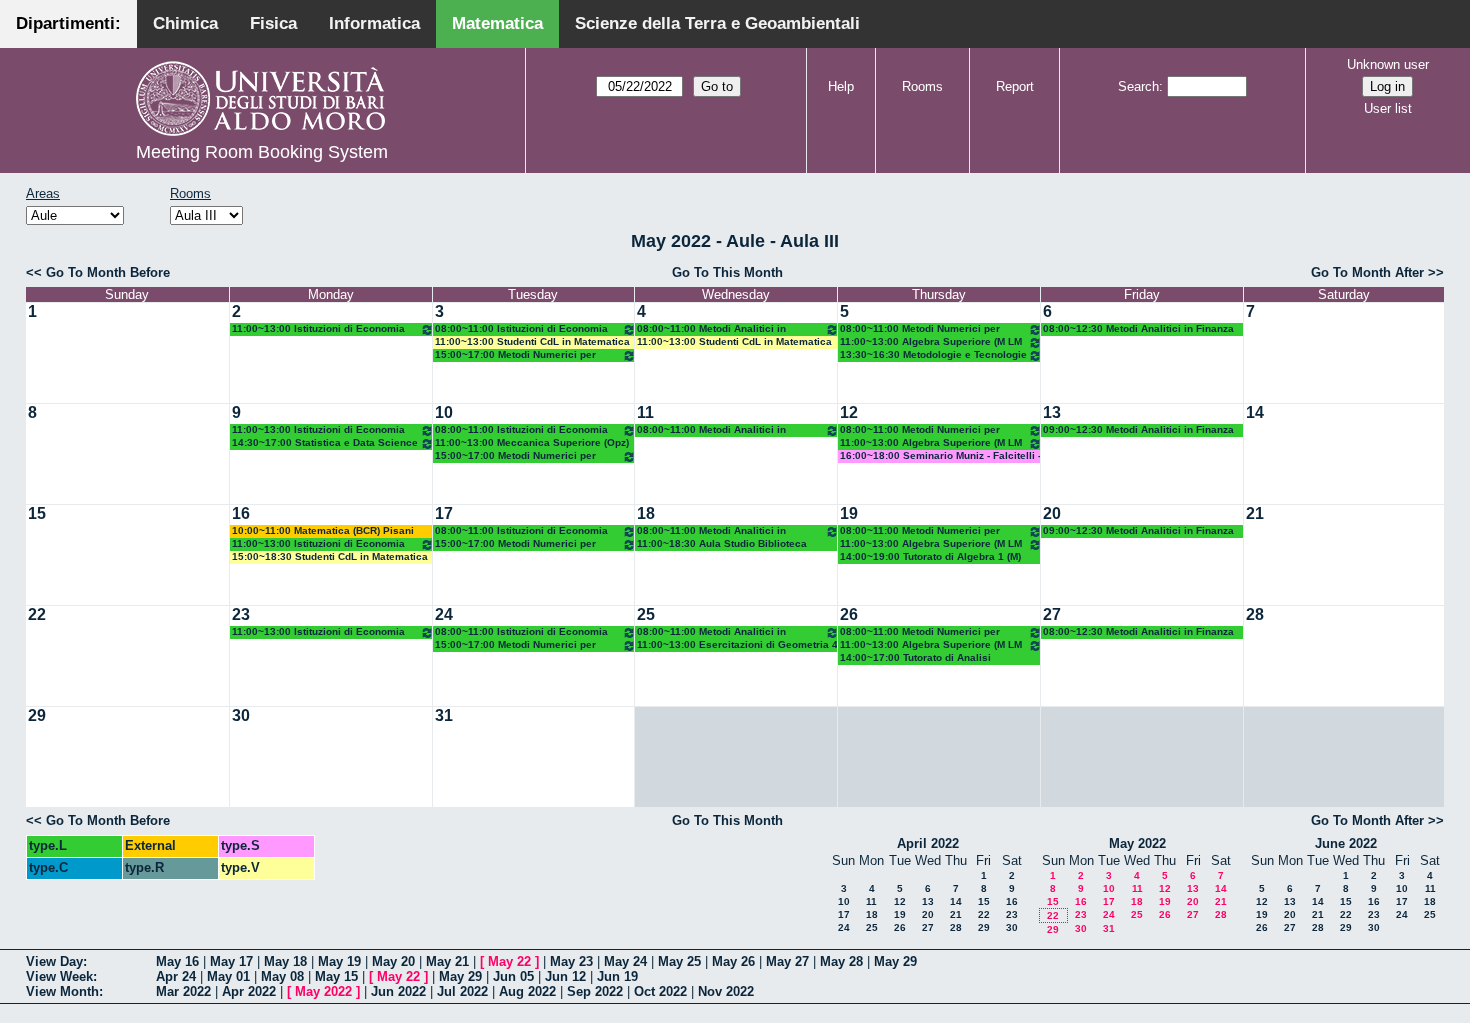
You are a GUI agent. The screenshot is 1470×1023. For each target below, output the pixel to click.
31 (444, 715)
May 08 (282, 976)
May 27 (787, 961)
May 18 (285, 961)
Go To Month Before (108, 272)
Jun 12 (565, 976)
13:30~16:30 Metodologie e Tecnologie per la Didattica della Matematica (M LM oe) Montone (933, 355)
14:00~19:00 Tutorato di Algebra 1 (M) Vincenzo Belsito (930, 557)
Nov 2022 (726, 991)
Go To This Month (727, 272)
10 (444, 412)
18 (646, 513)
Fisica (273, 23)
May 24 (625, 961)
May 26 (733, 961)
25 (646, 614)
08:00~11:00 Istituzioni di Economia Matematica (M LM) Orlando (521, 329)
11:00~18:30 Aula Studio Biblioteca (722, 543)
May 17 (231, 961)
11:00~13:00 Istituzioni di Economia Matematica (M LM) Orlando (318, 329)
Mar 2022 (183, 991)
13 (1052, 412)
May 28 (841, 961)
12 (849, 412)
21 (1255, 513)
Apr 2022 (249, 991)
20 (1052, 513)
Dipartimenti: (68, 23)
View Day (54, 961)
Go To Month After (1367, 272)
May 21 (447, 961)
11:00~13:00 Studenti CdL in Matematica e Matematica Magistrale (532, 342)
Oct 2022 (660, 991)
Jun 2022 (398, 991)
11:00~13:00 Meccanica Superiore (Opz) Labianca (532, 443)
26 (849, 614)
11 (645, 412)
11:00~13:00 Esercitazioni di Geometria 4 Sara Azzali (737, 645)
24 (444, 614)
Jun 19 (617, 976)
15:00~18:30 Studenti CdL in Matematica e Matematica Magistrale (330, 557)
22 (37, 614)
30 (241, 715)
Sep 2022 (595, 991)
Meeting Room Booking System (262, 152)
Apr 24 (176, 976)
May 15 (336, 976)
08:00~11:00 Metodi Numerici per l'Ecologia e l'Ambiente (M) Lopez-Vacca (921, 329)
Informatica (374, 23)
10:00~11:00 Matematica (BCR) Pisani (323, 530)
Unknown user (1388, 64)
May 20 (393, 961)
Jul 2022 (462, 991)
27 (1052, 614)
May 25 (679, 961)
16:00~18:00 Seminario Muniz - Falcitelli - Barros (940, 456)
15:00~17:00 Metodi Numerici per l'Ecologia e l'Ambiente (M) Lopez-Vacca (516, 355)
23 (241, 614)
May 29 (895, 961)
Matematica (497, 23)
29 (37, 715)
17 (444, 513)
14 (1255, 412)
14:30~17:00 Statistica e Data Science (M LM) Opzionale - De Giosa (325, 443)
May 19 (339, 961)
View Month (62, 991)
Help (841, 86)
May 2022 (1137, 843)
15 (37, 513)
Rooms (922, 86)
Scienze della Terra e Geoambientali (717, 23)
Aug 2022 (527, 991)
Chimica (185, 23)
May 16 (177, 961)
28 (1255, 614)
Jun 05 (513, 976)
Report (1015, 86)
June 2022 (1346, 843)
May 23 (571, 961)
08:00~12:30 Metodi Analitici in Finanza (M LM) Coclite (1138, 329)
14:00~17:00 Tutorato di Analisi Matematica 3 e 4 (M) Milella (915, 658)
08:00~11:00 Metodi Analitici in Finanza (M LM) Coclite (711, 329)
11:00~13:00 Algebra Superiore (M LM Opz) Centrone (931, 342)
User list (1388, 108)
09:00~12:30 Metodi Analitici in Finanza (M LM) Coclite (1138, 430)
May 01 (228, 976)
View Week (59, 976)
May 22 (509, 961)
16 (241, 513)
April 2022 (928, 843)
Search (1138, 86)
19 (849, 513)
